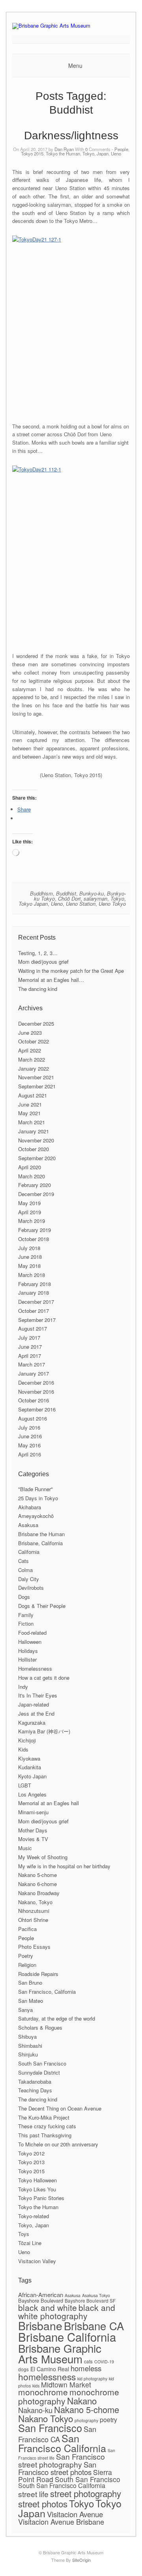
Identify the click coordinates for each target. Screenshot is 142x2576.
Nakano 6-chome (37, 1884)
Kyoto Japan (32, 1776)
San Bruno (30, 1982)
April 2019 (30, 1212)
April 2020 (30, 1167)
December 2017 (36, 1302)
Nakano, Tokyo (35, 1902)
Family (26, 1615)
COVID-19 (104, 2362)
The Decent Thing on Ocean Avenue (60, 2108)
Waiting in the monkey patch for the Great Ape (71, 971)
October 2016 (34, 1400)
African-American (41, 2295)
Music (25, 1848)
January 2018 (34, 1293)
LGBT (25, 1785)
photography (86, 2420)
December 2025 (36, 1023)
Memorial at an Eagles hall (49, 1803)
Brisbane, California (40, 1543)
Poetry (26, 1956)
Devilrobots (31, 1588)
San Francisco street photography (62, 2460)
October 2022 (34, 1041)
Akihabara (30, 1507)
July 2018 (29, 1248)
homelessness (47, 2376)
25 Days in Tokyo (38, 1498)
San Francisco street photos (57, 2468)
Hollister (27, 1659)
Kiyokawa (29, 1758)
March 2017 (32, 1364)
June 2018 (30, 1257)
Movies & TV (33, 1839)
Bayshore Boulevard (41, 2300)
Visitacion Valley (37, 2261)
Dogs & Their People (42, 1606)
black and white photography (67, 2311)
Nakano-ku (35, 2410)
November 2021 (36, 1077)
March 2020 (32, 1176)
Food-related (32, 1633)
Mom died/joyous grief (43, 962)
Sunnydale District (39, 2072)
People (121, 149)
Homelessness (35, 1668)
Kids (23, 1749)
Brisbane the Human (41, 1534)
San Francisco (50, 2428)
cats (88, 2361)
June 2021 (30, 1104)
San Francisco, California (47, 1992)
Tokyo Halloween (37, 2180)
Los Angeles (32, 1794)
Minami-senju (33, 1812)
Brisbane (40, 2325)
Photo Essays (34, 1947)
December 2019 (36, 1194)
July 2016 (29, 1427)
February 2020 (35, 1185)
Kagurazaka (32, 1723)
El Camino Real (50, 2369)
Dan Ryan (64, 149)
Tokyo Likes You (37, 2189)
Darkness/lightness (71, 136)
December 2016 (36, 1382)
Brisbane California (67, 2337)
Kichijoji (27, 1740)
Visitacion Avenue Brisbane (61, 2522)
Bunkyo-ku (92, 893)
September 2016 (37, 1409)
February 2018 (35, 1284)
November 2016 (36, 1392)
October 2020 (34, 1149)
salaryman (95, 898)
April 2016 (30, 1454)
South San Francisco (42, 2063)
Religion (27, 1965)
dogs (23, 2369)
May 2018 (29, 1266)
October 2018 (34, 1239)
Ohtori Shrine (33, 1920)
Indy (23, 1687)
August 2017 (33, 1328)
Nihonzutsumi (34, 1911)
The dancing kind (38, 989)
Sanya (25, 2010)
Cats (23, 1561)
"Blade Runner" (35, 1489)
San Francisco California (62, 2443)
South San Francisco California (62, 2485)
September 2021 (37, 1086)
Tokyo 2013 (31, 2162)
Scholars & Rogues (40, 2027)
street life (33, 2494)
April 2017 (30, 1356)
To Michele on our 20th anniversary (58, 2144)
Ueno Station (81, 904)
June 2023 (30, 1033)
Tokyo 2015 (32, 153)
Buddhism (41, 893)
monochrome (43, 2392)
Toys (24, 2234)
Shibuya (27, 2037)
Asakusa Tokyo (96, 2295)
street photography (86, 2493)
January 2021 (34, 1131)
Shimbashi (30, 2046)
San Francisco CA (57, 2434)
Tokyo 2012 (31, 2153)
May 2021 (29, 1113)
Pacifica (27, 1929)
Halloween (30, 1642)
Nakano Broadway (39, 1893)
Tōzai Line (30, 2243)
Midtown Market (66, 2384)
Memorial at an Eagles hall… (51, 980)
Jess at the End (36, 1713)
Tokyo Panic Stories (41, 2198)
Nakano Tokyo (46, 2418)
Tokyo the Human (63, 153)
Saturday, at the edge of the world (57, 2018)
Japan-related (34, 1704)
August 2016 (33, 1418)
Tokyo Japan (33, 904)
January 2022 (34, 1068)
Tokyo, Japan (95, 153)
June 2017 (30, 1347)
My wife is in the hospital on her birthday (64, 1866)
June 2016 (30, 1436)
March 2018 (32, 1275)
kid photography (92, 2379)
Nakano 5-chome (37, 1875)
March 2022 (32, 1059)
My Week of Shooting (43, 1857)
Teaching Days (35, 2090)
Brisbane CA (94, 2326)
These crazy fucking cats (47, 2126)
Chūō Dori (69, 898)
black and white (48, 2307)
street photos (43, 2503)
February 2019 (35, 1230)
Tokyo (117, 898)
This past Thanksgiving (45, 2135)
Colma (25, 1570)
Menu (75, 65)
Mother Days (33, 1830)
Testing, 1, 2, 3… (38, 953)
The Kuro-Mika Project (44, 2117)
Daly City (29, 1579)
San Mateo (31, 2001)
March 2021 (32, 1122)
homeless (86, 2368)
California (29, 1552)
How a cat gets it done (44, 1678)
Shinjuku (28, 2054)
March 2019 (32, 1221)
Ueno (116, 153)
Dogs (24, 1597)
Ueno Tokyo (112, 904)
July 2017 (29, 1338)
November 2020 (36, 1140)
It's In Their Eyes (38, 1695)
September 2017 (37, 1320)
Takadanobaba (35, 2082)
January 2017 (34, 1373)
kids (36, 2386)
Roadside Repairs (38, 1974)
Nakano (82, 2400)
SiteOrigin (81, 2560)
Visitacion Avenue (75, 2514)
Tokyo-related (34, 2216)
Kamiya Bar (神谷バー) (44, 1731)
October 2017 (34, 1311)
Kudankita (30, 1767)
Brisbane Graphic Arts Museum (60, 2354)
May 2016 (29, 1445)
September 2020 (37, 1158)
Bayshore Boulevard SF (90, 2300)
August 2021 (33, 1095)
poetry (108, 2420)
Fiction (26, 1624)
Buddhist (66, 893)
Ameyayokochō (36, 1516)
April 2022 (30, 1050)
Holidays (28, 1651)
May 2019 (29, 1203)
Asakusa (28, 1525)
